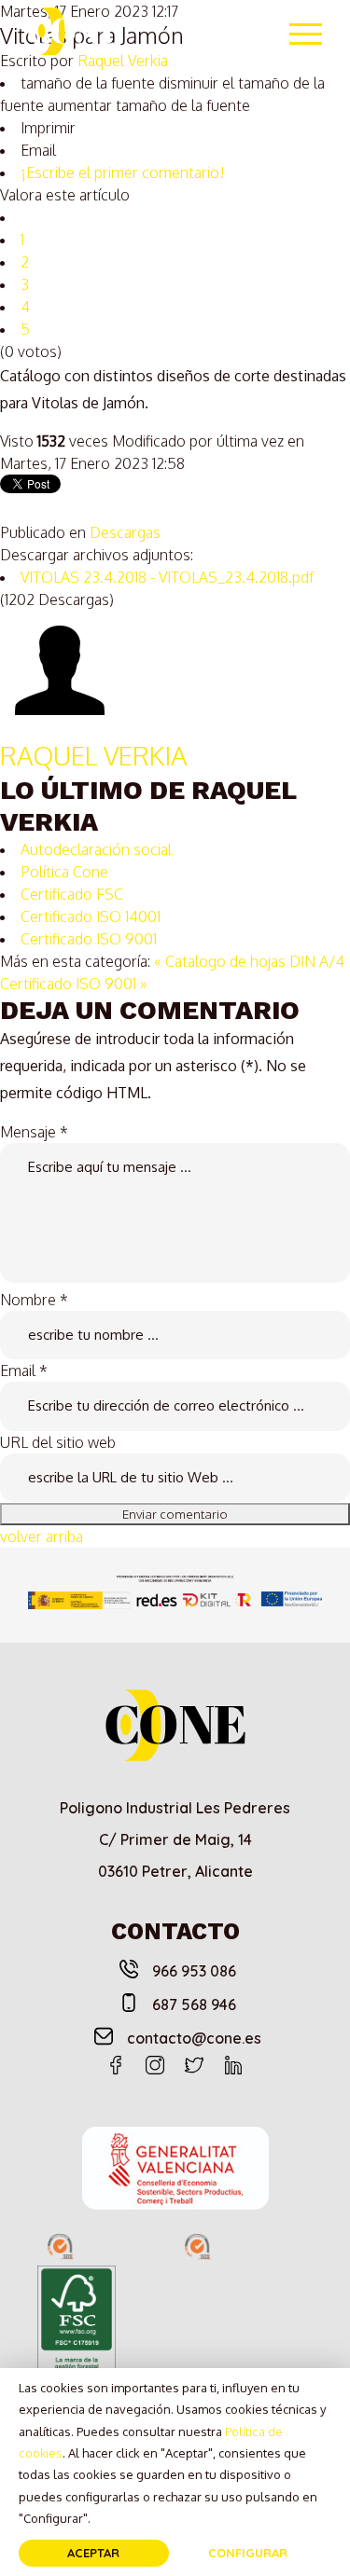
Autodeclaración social (96, 849)
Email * (24, 1371)
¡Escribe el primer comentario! (123, 172)
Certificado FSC (72, 894)
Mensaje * (34, 1132)
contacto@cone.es (194, 2038)
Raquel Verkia (93, 755)
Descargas (125, 532)
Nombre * (34, 1300)
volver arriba (42, 1536)
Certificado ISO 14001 (91, 916)
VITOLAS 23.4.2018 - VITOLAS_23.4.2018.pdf (167, 577)
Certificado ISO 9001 (89, 939)
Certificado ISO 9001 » (73, 984)
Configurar (248, 2553)
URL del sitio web (58, 1442)
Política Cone (64, 872)
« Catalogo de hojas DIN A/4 (249, 961)
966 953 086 (194, 1971)
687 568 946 (194, 2004)
